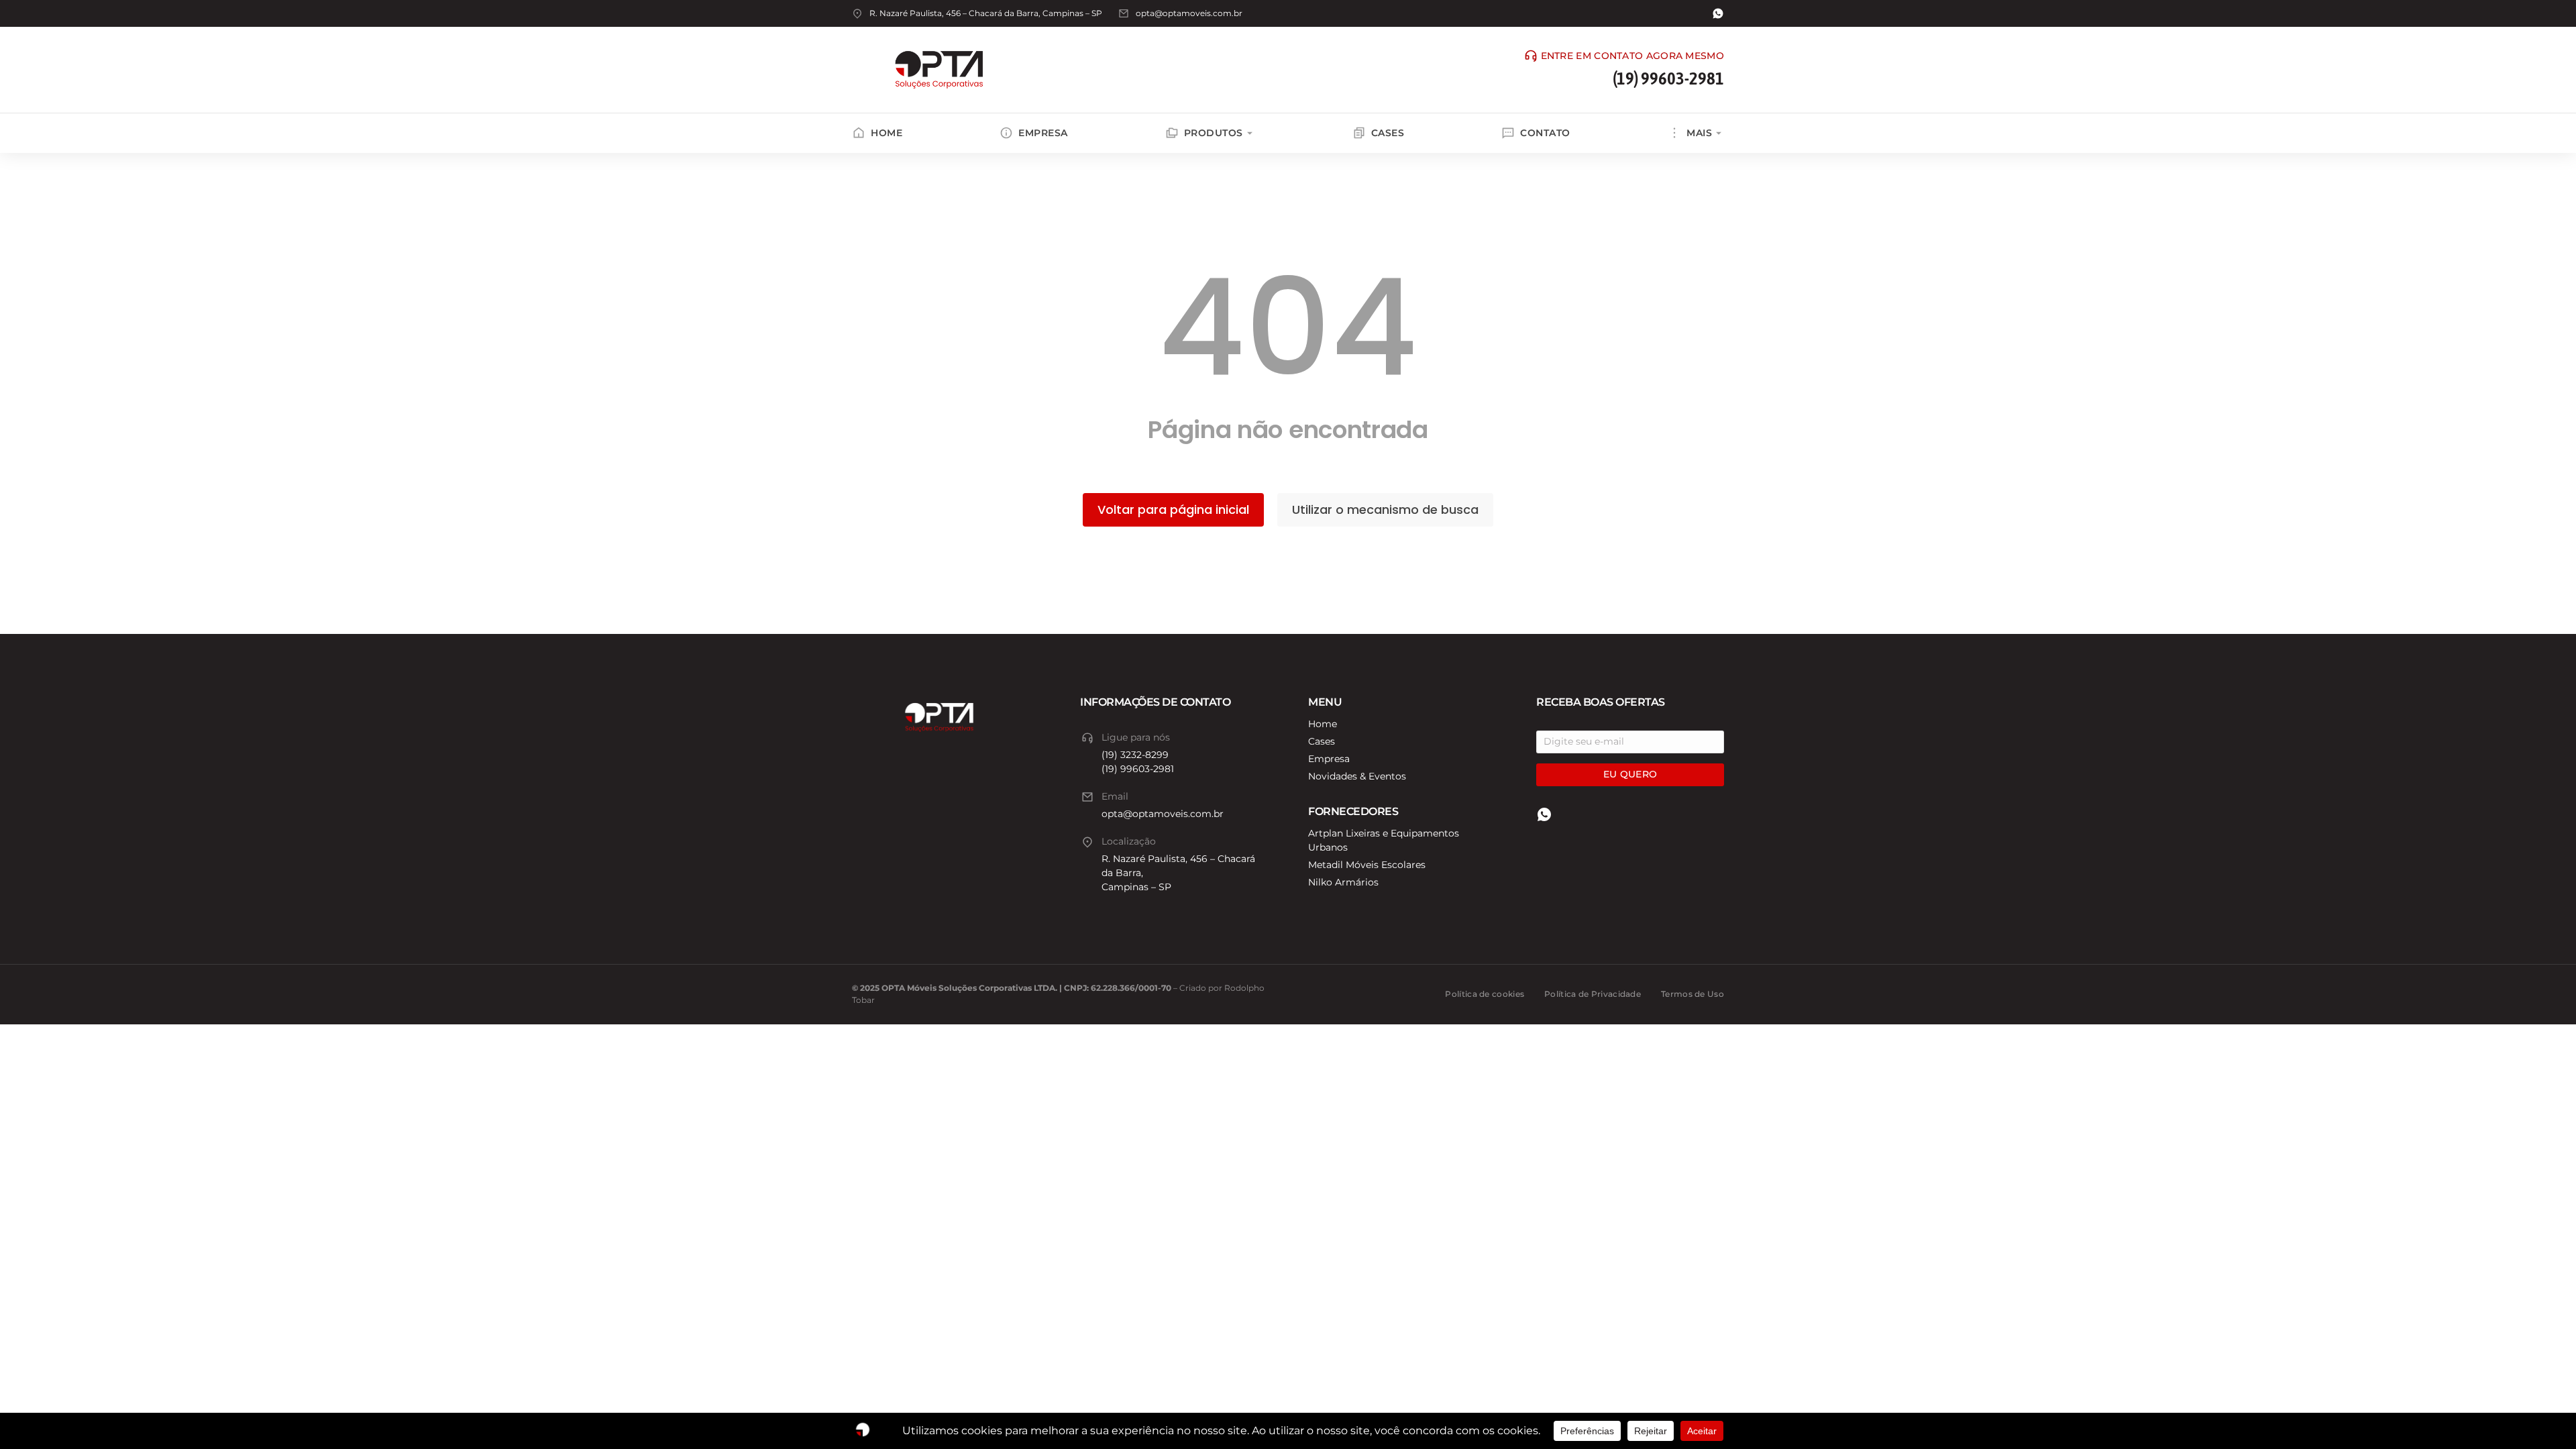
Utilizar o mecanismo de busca (1385, 509)
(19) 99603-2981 (1668, 78)
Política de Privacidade (1593, 994)
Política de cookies (1485, 994)
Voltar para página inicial (1173, 509)
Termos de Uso (1693, 994)
